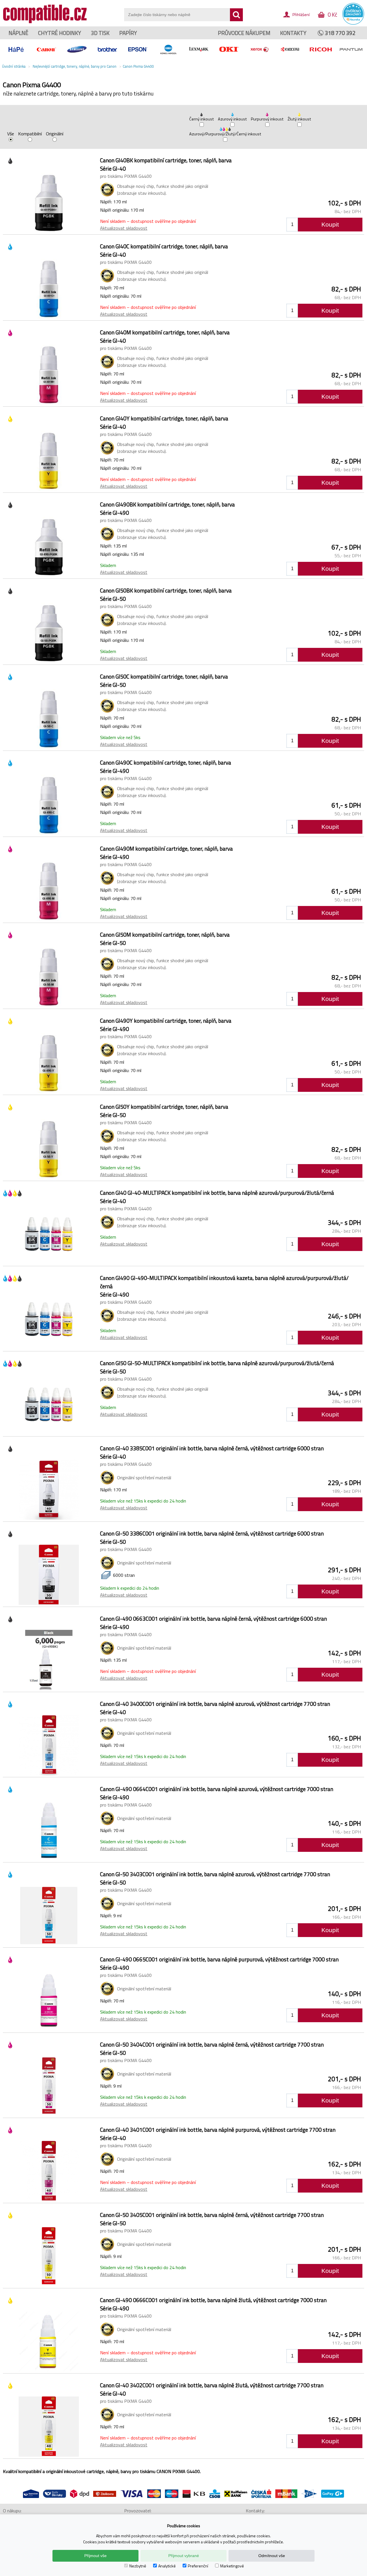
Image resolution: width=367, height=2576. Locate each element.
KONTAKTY (293, 33)
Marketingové (232, 2566)
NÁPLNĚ (18, 33)
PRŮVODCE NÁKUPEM (244, 33)
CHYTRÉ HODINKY (60, 33)
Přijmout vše (95, 2556)
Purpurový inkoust (267, 119)
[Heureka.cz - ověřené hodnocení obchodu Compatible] (353, 23)
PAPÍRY (128, 33)
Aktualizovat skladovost (124, 228)
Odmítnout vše (272, 2556)
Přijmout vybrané (184, 2556)
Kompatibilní (30, 134)
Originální (55, 134)
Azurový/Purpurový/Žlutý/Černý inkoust (225, 134)
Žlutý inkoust (299, 119)
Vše (11, 134)
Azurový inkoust (232, 119)
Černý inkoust (202, 119)
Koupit (330, 224)
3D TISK (100, 33)
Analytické (167, 2566)
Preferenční (198, 2566)
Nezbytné (138, 2566)
